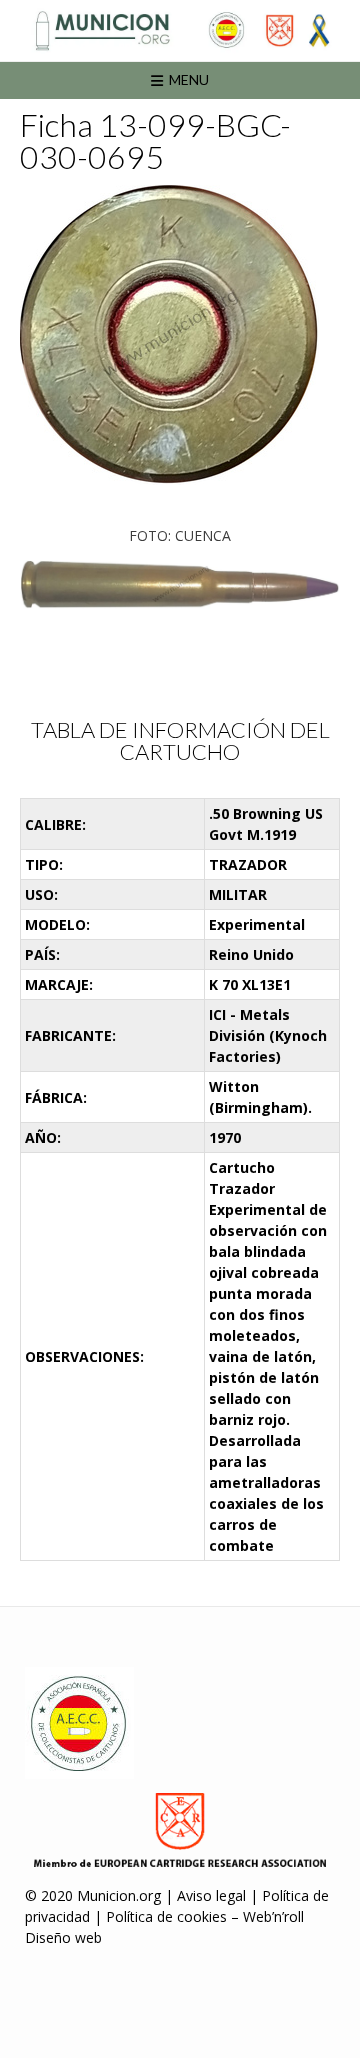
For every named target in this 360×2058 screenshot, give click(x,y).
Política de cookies (166, 1916)
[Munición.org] (180, 30)
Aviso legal (211, 1895)
